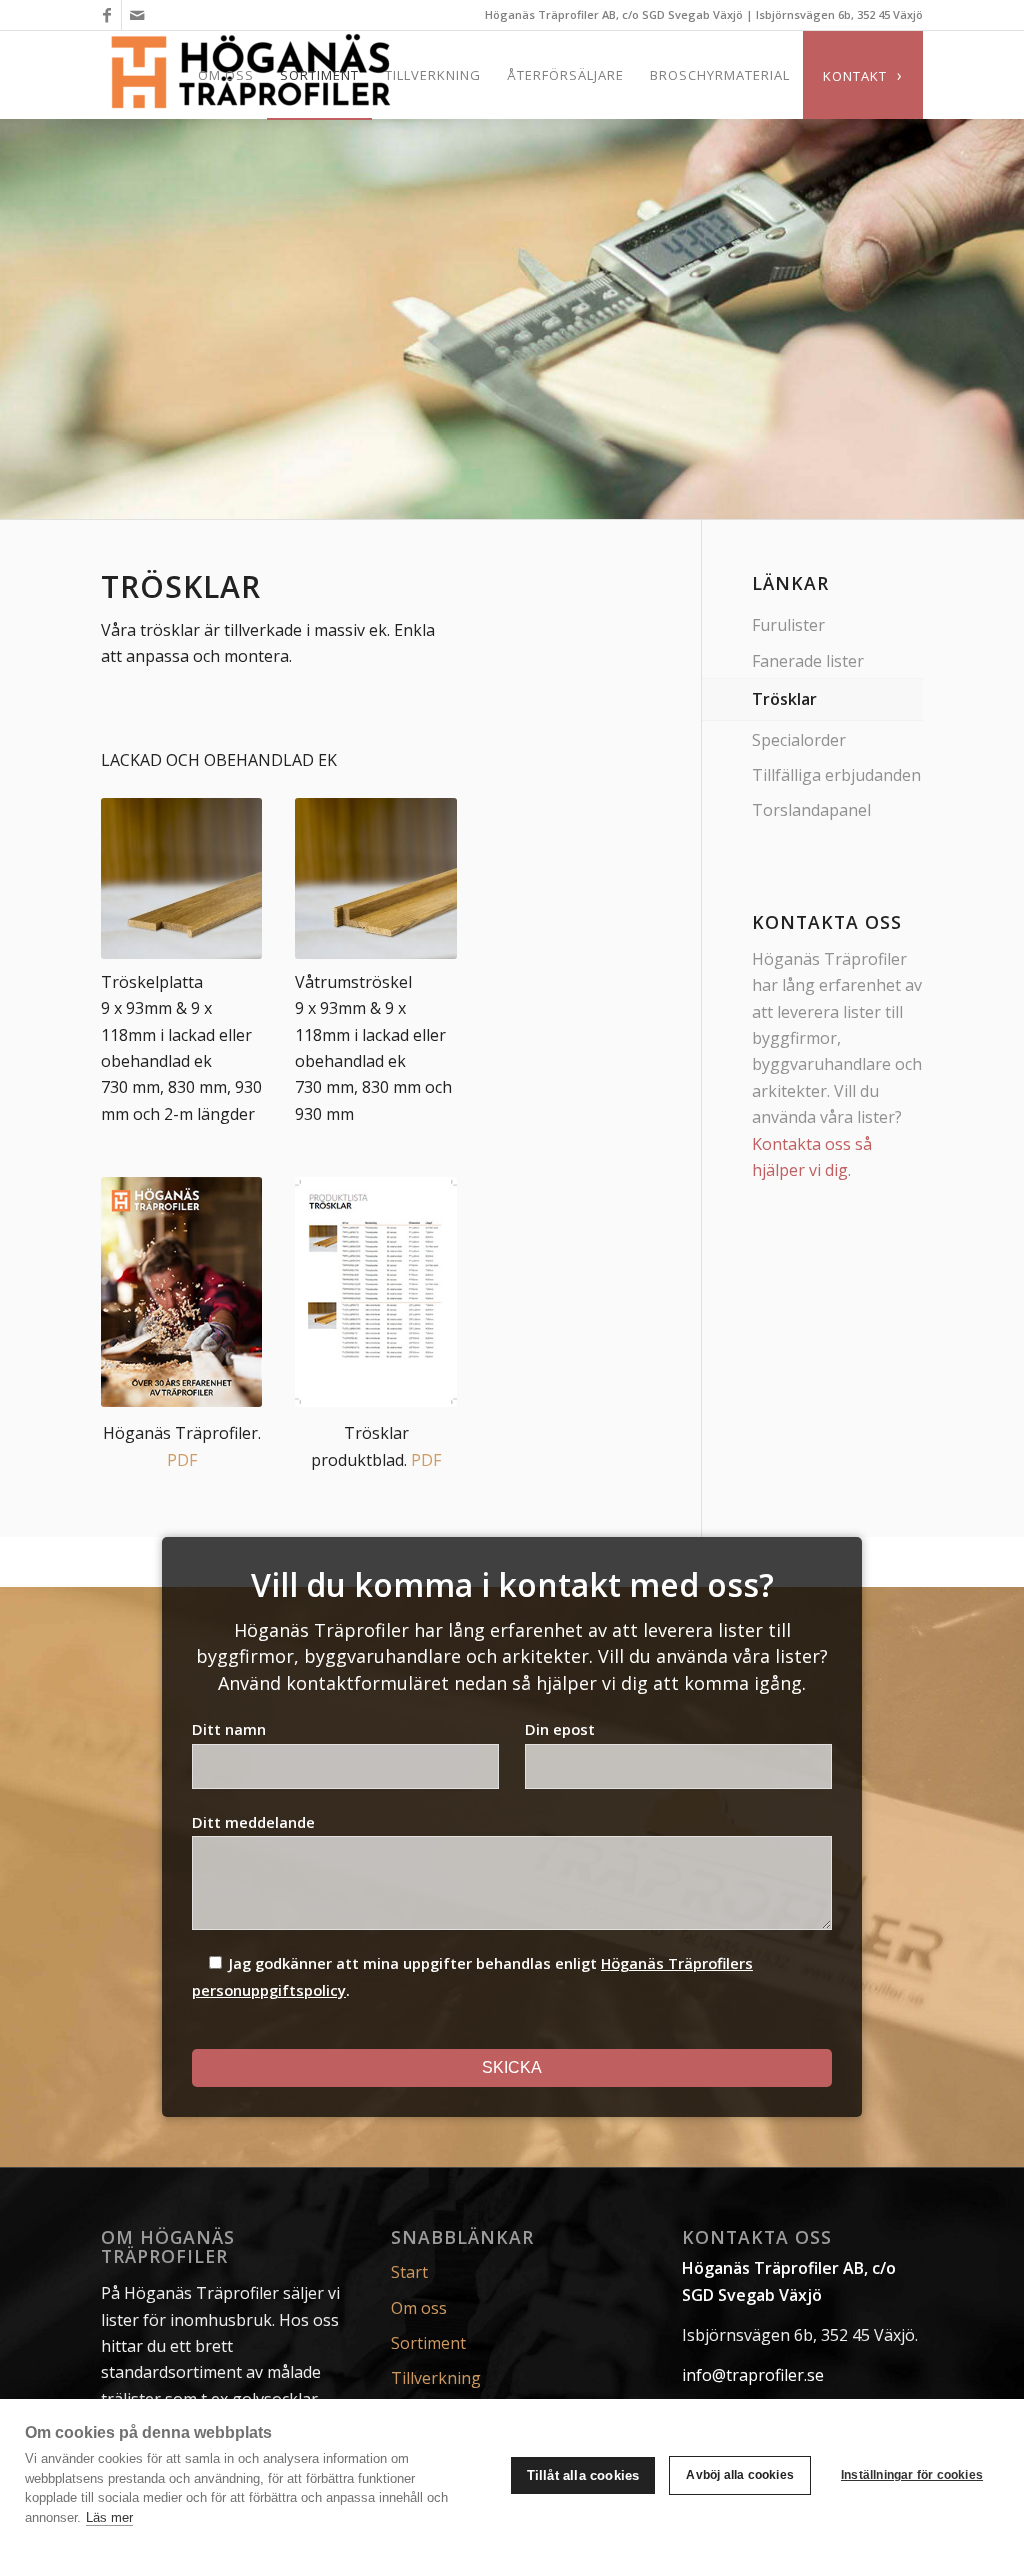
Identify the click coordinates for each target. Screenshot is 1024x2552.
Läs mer (109, 2517)
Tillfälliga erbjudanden (836, 775)
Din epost (560, 1729)
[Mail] (137, 15)
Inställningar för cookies (912, 2475)
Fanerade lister (808, 661)
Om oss (419, 2308)
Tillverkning (436, 2378)
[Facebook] (106, 15)
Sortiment (428, 2343)
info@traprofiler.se (753, 2375)
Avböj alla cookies (740, 2475)
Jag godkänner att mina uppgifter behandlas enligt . (472, 1976)
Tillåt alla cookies (583, 2475)
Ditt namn (229, 1729)
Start (409, 2272)
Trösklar (784, 699)
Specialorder (799, 740)
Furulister (788, 625)
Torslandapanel (811, 810)
